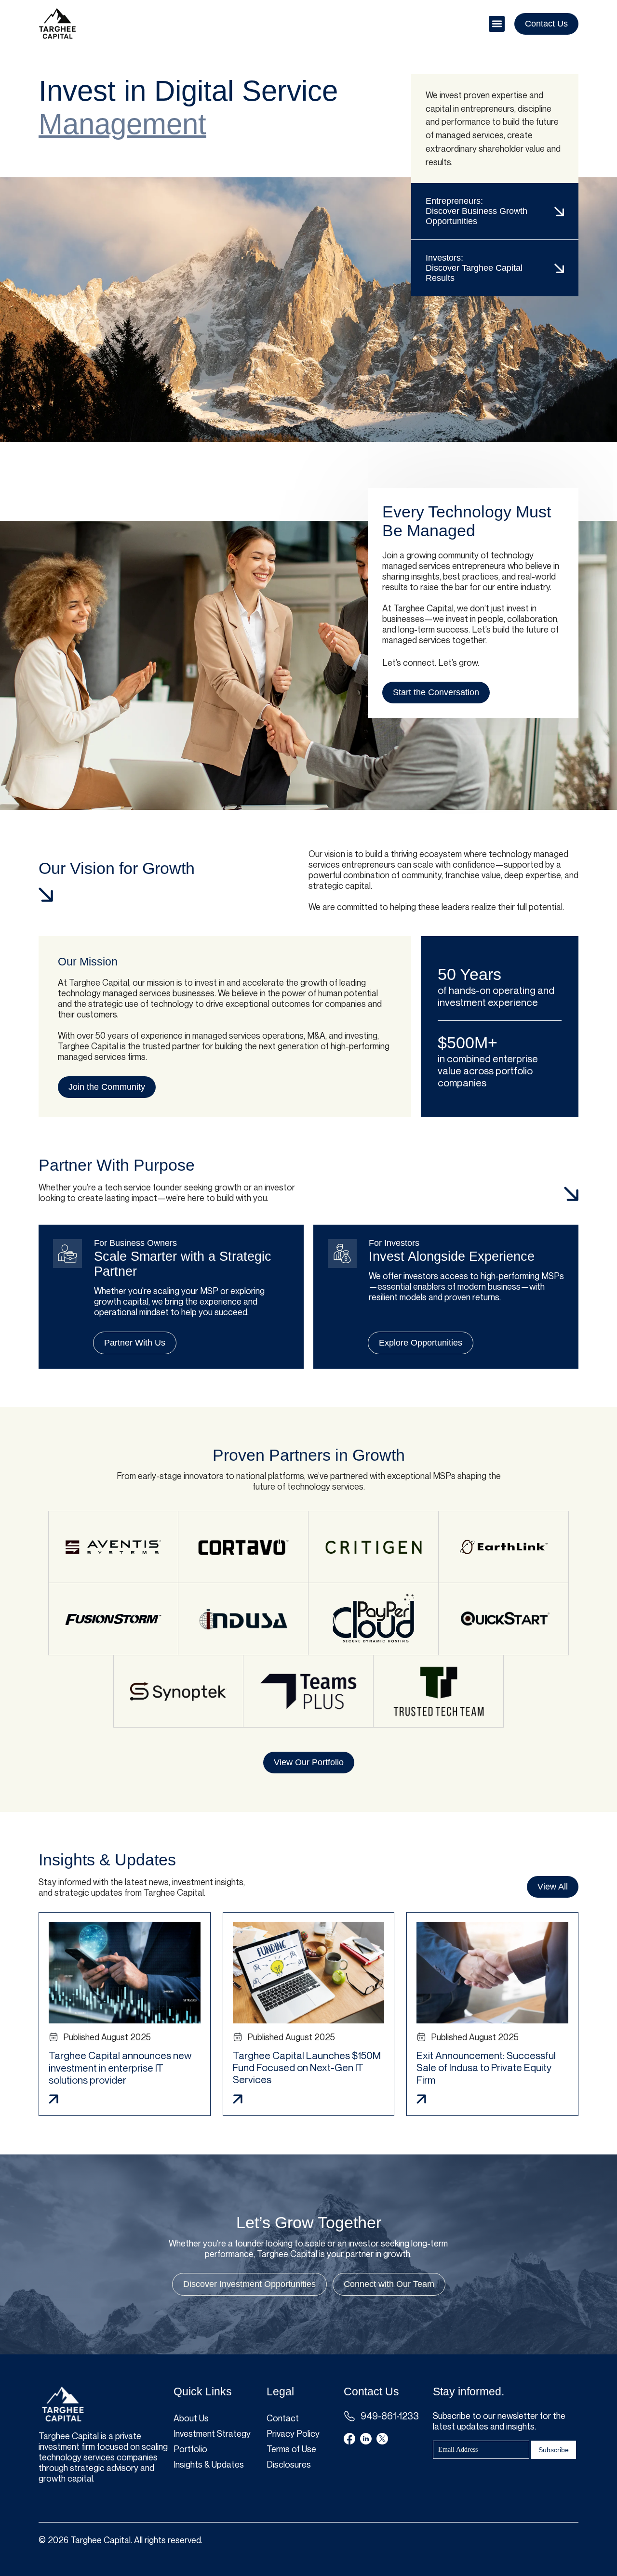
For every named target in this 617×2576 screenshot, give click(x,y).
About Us (191, 2418)
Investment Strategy (212, 2433)
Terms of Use (291, 2449)
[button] (497, 24)
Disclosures (289, 2464)
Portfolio (190, 2449)
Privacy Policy (293, 2433)
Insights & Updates (209, 2464)
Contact (283, 2418)
